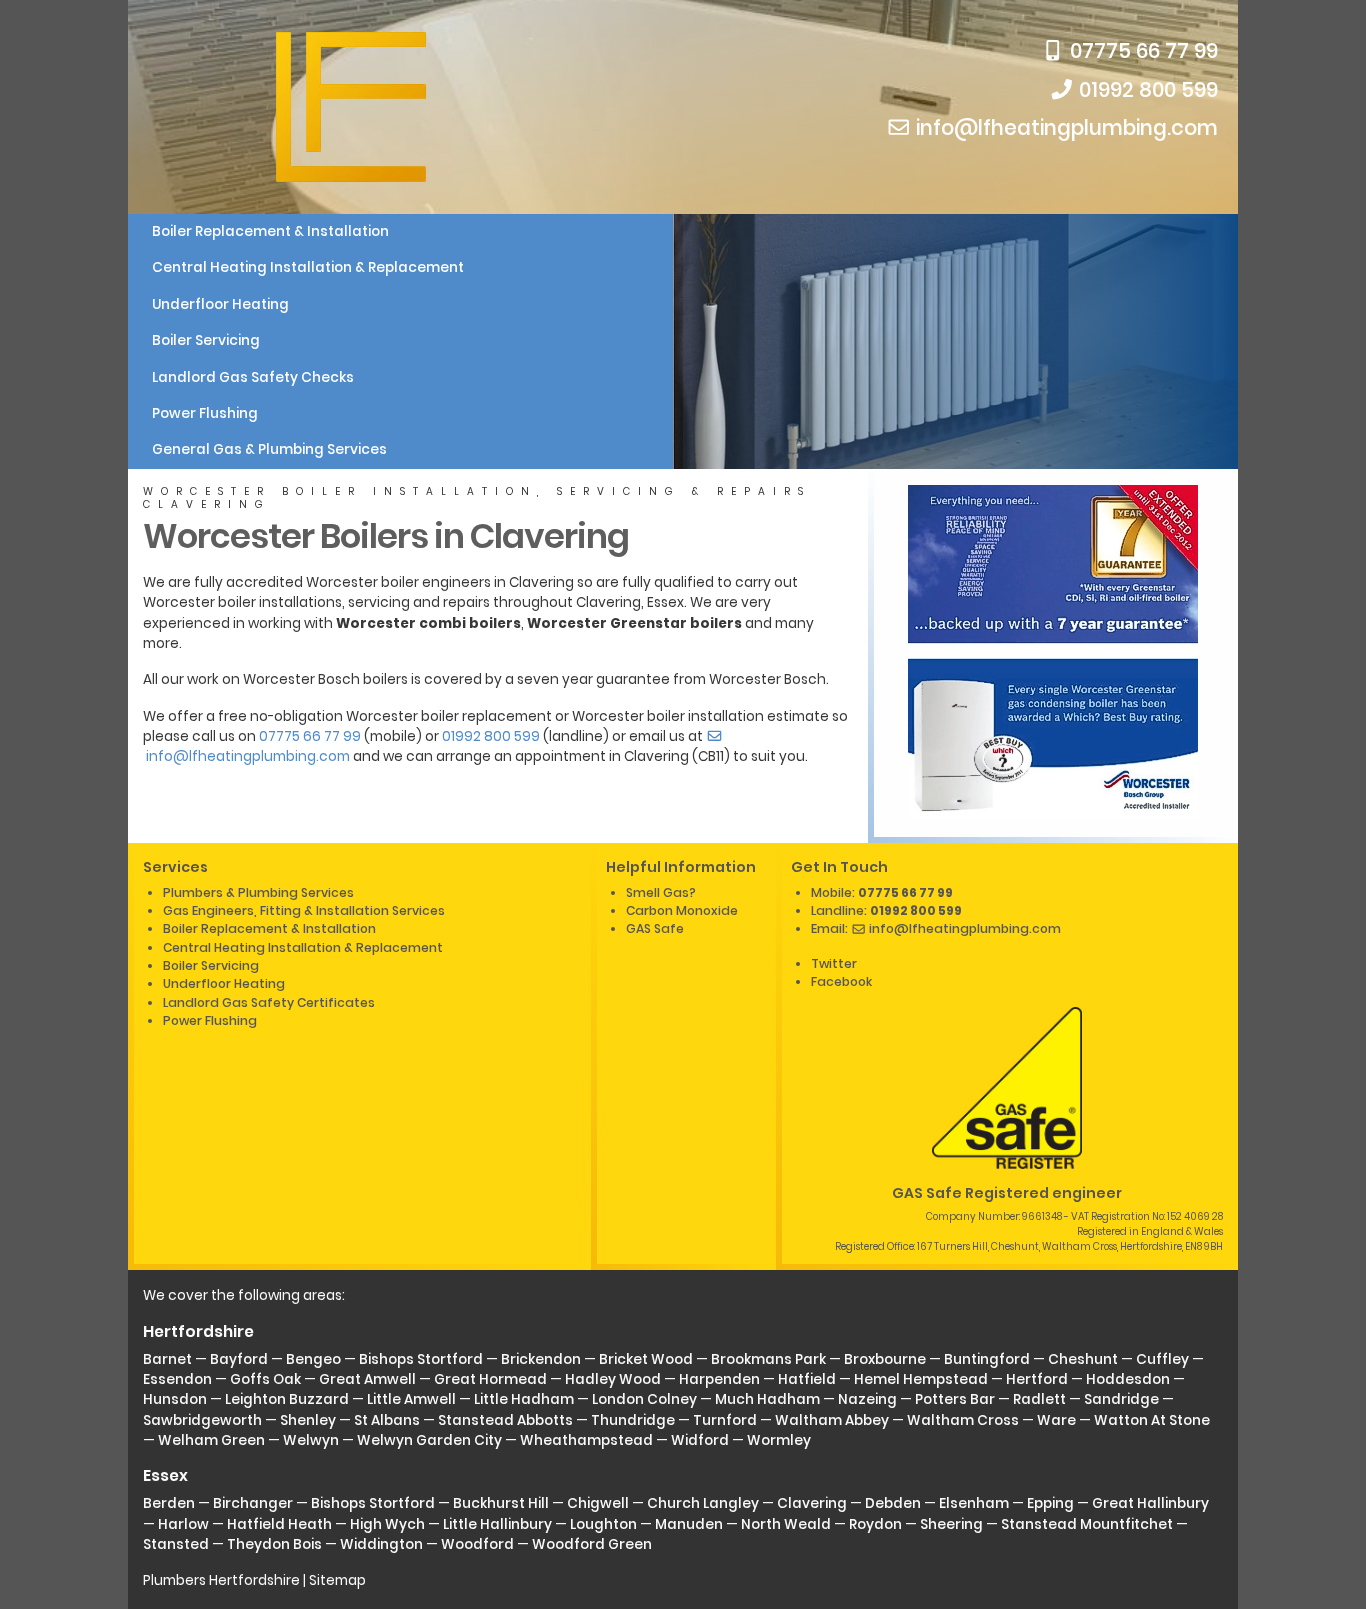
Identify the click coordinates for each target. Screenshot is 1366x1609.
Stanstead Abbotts (505, 1420)
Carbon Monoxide (682, 910)
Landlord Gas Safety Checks (253, 377)
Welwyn (311, 1440)
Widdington (381, 1544)
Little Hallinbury (497, 1524)
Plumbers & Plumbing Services (258, 892)
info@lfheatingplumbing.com (1064, 128)
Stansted (176, 1544)
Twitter (834, 963)
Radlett (1039, 1399)
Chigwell (598, 1503)
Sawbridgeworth (202, 1420)
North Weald (786, 1524)
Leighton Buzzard (287, 1399)
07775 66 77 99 (1141, 51)
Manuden (689, 1524)
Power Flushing (205, 413)
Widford (700, 1440)
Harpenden (719, 1379)
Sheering (951, 1524)
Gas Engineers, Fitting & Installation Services (304, 910)
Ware (1056, 1420)
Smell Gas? (661, 892)
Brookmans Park (768, 1359)
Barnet (167, 1359)
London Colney (644, 1399)
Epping (1050, 1503)
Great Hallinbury (1150, 1503)
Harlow (183, 1524)
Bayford (239, 1359)
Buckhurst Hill (501, 1503)
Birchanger (253, 1503)
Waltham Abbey (832, 1420)
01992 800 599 (1146, 90)
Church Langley (703, 1503)
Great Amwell (367, 1379)
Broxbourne (885, 1359)
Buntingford (987, 1359)
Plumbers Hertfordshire (221, 1580)
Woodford (477, 1544)
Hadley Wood (613, 1379)
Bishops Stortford (421, 1359)
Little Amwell (411, 1399)
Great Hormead (490, 1379)
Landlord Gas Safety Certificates (269, 1002)
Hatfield (807, 1379)
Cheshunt (1083, 1359)
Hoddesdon (1128, 1379)
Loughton (603, 1524)
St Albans (387, 1420)
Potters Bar (955, 1399)
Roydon (875, 1524)
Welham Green (211, 1440)
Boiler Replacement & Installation (270, 231)
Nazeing (867, 1399)
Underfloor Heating (220, 304)
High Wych (387, 1524)
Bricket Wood (646, 1359)
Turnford (725, 1420)
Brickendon (541, 1359)
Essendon (177, 1379)
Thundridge (633, 1420)
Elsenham (974, 1503)
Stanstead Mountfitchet (1087, 1524)
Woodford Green (592, 1544)
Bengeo (313, 1359)
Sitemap (337, 1580)
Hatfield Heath (279, 1524)
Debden (893, 1503)
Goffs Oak (265, 1379)
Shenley (308, 1420)
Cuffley (1162, 1359)
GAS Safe (655, 928)
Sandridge (1121, 1399)
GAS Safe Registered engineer (1007, 1193)
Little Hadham (524, 1399)
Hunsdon (175, 1399)
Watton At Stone (1152, 1420)
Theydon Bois (274, 1544)
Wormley (779, 1440)
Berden (169, 1503)
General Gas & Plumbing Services (269, 449)
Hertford (1037, 1379)
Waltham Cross (963, 1420)
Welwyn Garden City (429, 1440)
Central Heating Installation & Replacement (308, 267)
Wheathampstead (586, 1440)
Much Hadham (767, 1399)
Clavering (812, 1503)
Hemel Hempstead (921, 1379)
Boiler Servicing (206, 340)
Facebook (841, 981)
